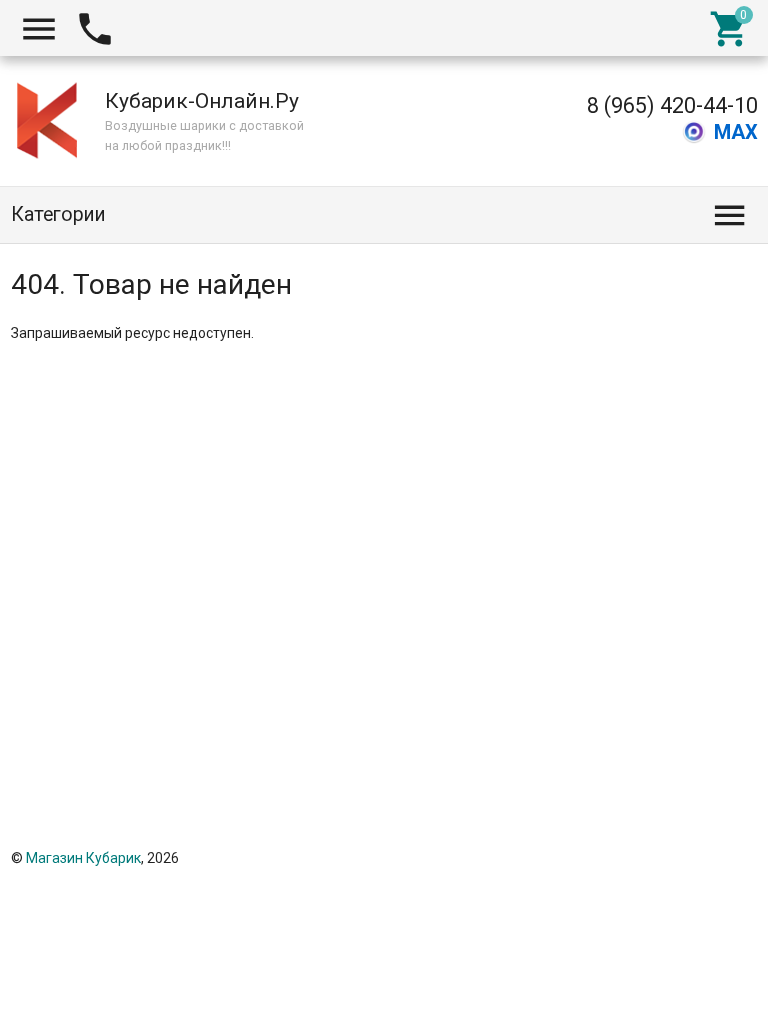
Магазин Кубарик (83, 858)
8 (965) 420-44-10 (672, 105)
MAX (736, 132)
